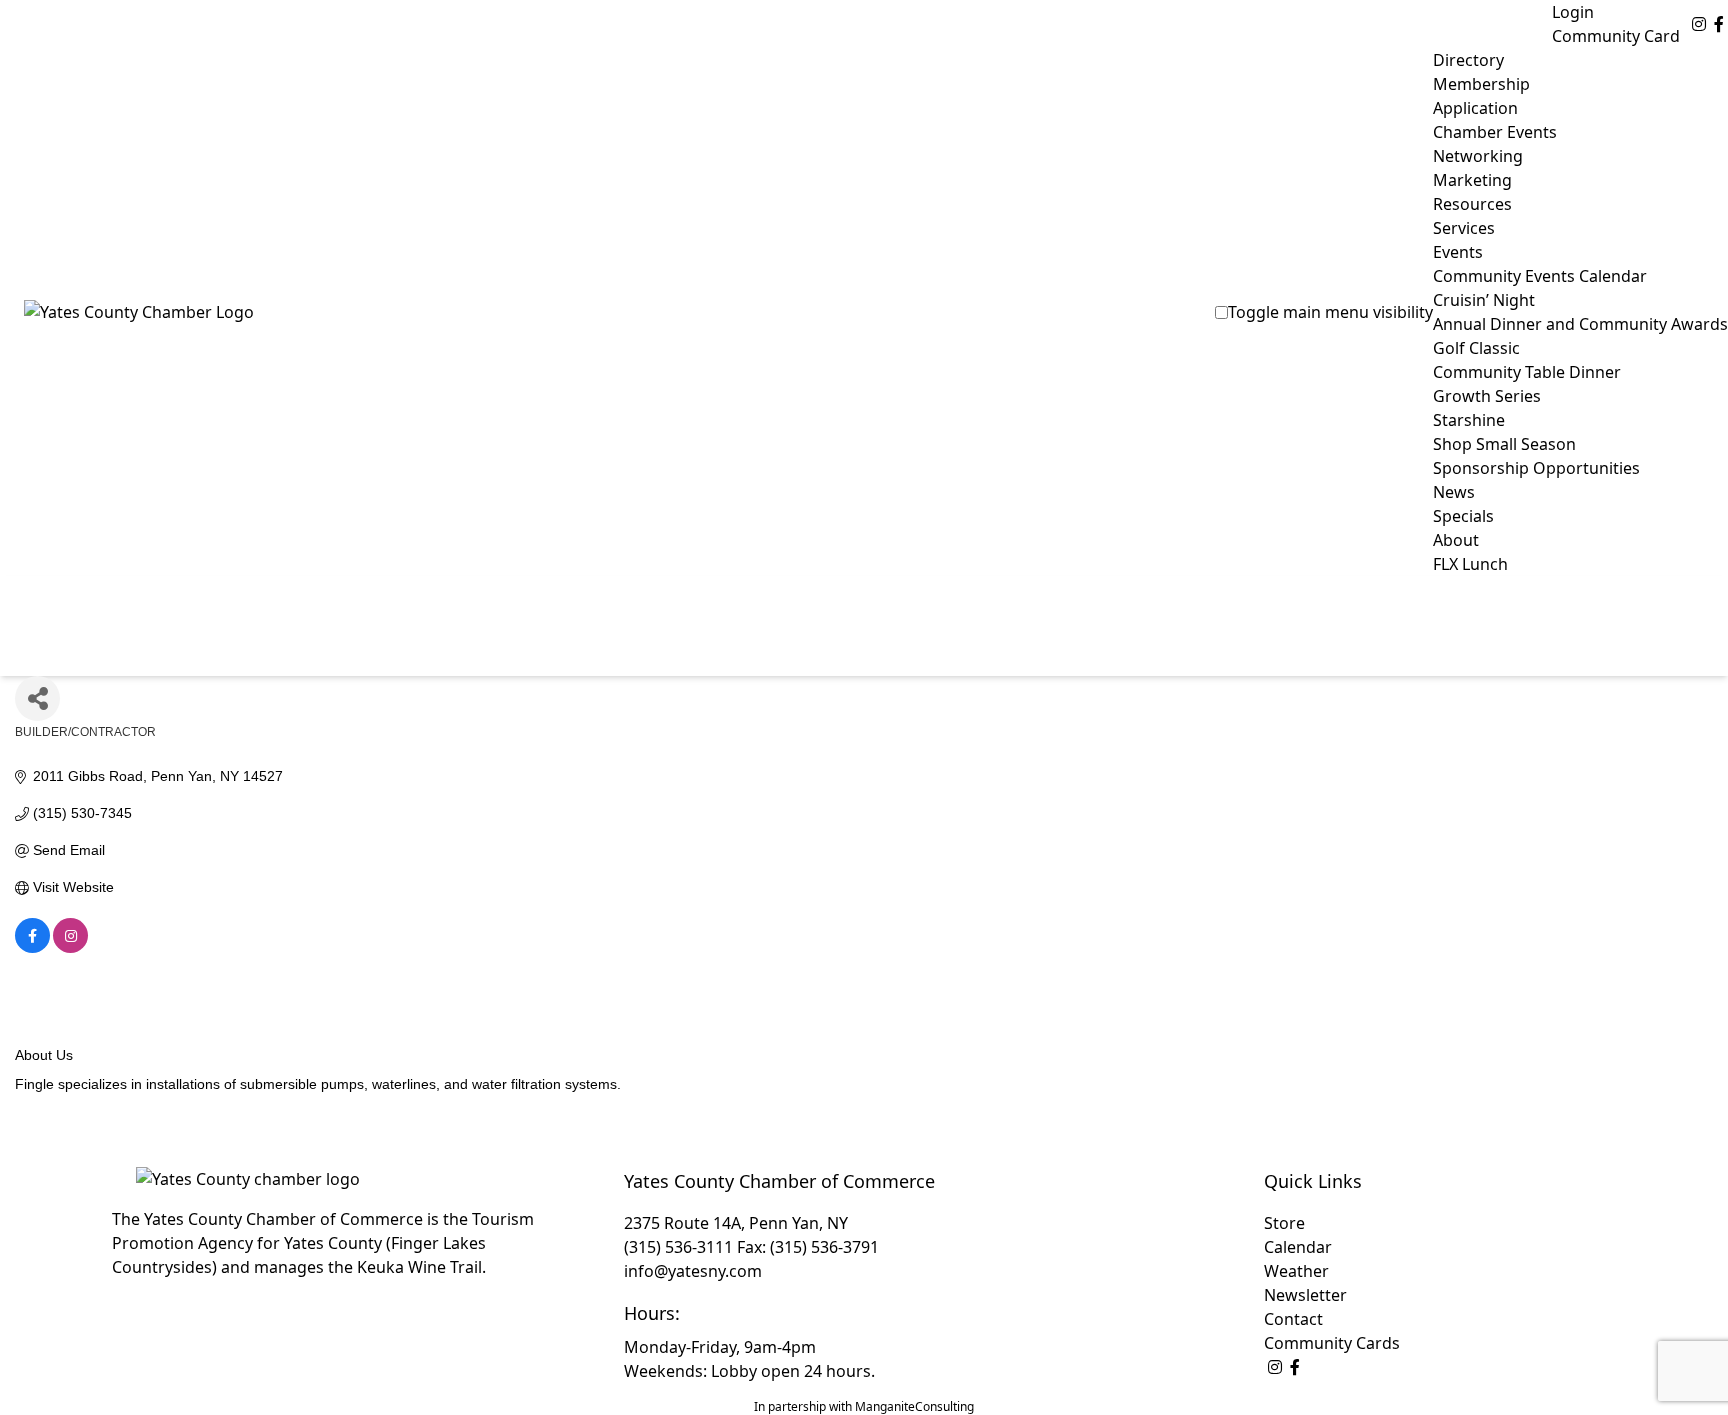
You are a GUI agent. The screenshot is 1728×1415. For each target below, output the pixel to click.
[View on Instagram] (70, 948)
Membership (1481, 84)
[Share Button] (37, 698)
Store (1284, 1223)
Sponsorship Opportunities (1536, 468)
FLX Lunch (1470, 564)
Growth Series (1487, 396)
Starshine (1469, 420)
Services (1464, 228)
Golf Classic (1476, 348)
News (1454, 492)
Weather (1296, 1271)
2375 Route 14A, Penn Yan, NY (736, 1223)
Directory (1468, 60)
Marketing (1472, 180)
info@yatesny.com (693, 1271)
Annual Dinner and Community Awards (1580, 324)
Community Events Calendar (1540, 276)
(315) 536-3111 (678, 1247)
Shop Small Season (1504, 444)
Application (1475, 108)
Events (1458, 252)
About (1456, 540)
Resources (1472, 204)
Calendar (1298, 1247)
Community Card (1616, 36)
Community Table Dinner (1527, 372)
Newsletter (1305, 1295)
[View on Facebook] (32, 948)
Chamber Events (1495, 132)
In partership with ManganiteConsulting (864, 1406)
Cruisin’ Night (1484, 300)
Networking (1478, 156)
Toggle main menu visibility (1330, 312)
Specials (1463, 516)
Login (1573, 12)
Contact (1293, 1319)
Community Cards (1332, 1343)
